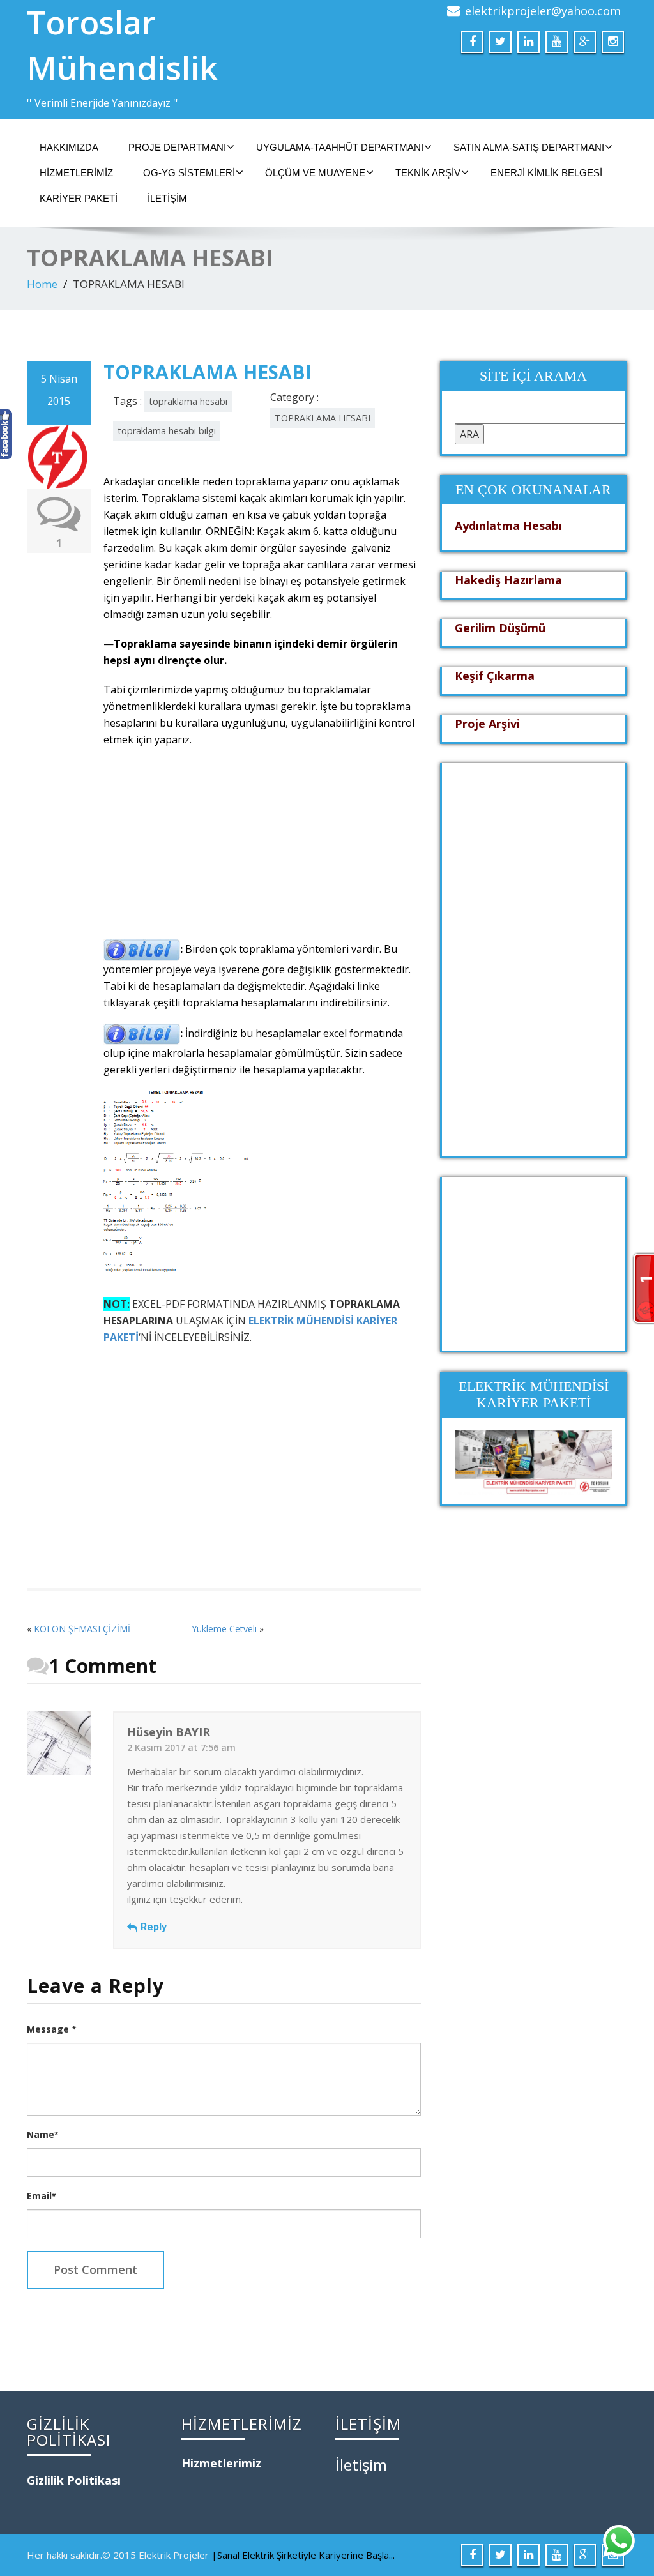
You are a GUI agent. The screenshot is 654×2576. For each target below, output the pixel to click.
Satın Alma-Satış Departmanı (529, 147)
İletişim (167, 198)
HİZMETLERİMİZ (76, 173)
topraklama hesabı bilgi (167, 431)
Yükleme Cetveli (224, 1629)
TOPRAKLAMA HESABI (323, 418)
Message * (52, 2029)
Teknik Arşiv (428, 173)
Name (42, 2134)
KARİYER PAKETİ (79, 198)
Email (41, 2196)
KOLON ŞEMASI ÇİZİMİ (82, 1629)
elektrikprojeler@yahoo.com (543, 11)
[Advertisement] (261, 850)
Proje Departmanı (177, 147)
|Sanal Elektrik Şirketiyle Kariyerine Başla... (303, 2555)
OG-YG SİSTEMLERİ (189, 173)
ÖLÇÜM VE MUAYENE (315, 173)
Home (42, 284)
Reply (154, 1927)
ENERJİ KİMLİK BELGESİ (546, 173)
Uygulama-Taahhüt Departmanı (340, 147)
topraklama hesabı (188, 401)
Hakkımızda (69, 147)
